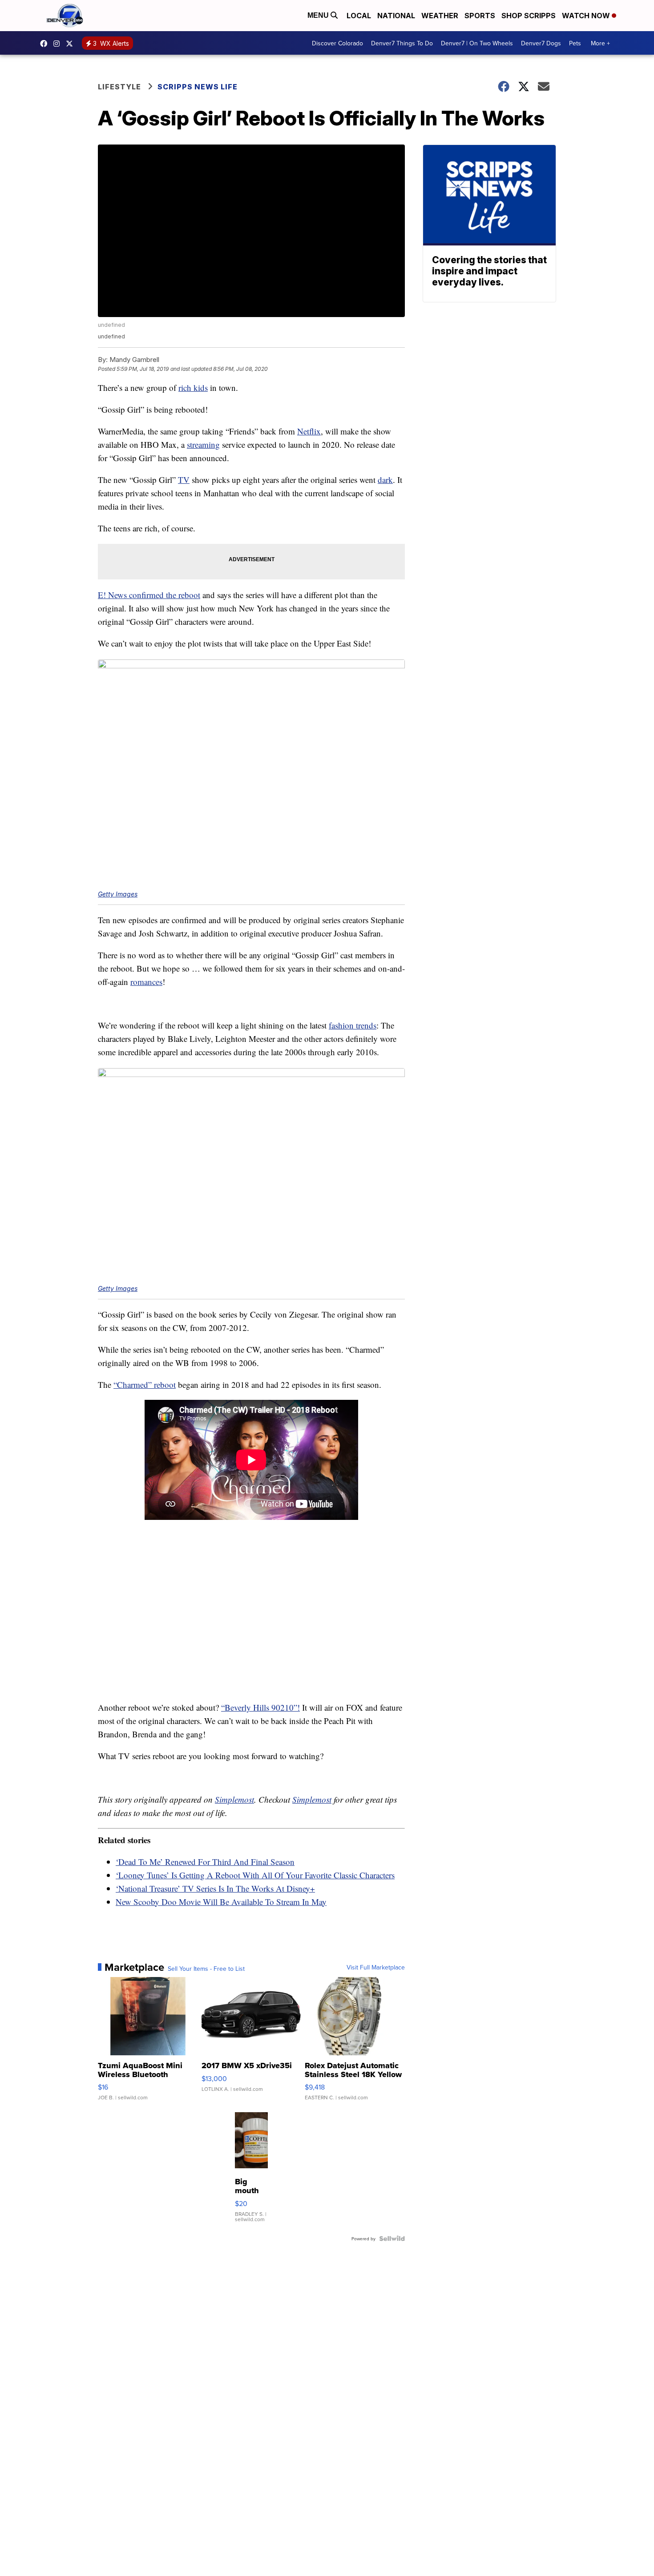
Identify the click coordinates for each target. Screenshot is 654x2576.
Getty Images (118, 894)
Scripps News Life (198, 87)
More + (600, 43)
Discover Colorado (337, 43)
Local (359, 16)
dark (385, 480)
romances (146, 982)
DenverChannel (72, 44)
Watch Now (587, 16)
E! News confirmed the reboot (149, 595)
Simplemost (234, 1799)
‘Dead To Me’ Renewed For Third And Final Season (205, 1862)
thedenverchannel (59, 44)
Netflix (309, 431)
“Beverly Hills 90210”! (260, 1707)
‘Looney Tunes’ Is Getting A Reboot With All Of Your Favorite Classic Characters (255, 1875)
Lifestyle (119, 87)
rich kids (193, 388)
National (396, 16)
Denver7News (46, 44)
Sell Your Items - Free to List (206, 1969)
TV (184, 480)
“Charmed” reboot (145, 1384)
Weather (440, 16)
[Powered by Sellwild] (392, 2238)
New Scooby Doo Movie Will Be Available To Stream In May (221, 1902)
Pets (575, 43)
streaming (203, 444)
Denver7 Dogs (541, 43)
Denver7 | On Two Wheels (477, 43)
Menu (319, 15)
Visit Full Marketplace (376, 1967)
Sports (480, 16)
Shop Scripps (529, 16)
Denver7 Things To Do (402, 43)
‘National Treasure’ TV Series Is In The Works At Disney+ (215, 1888)
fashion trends (353, 1025)
